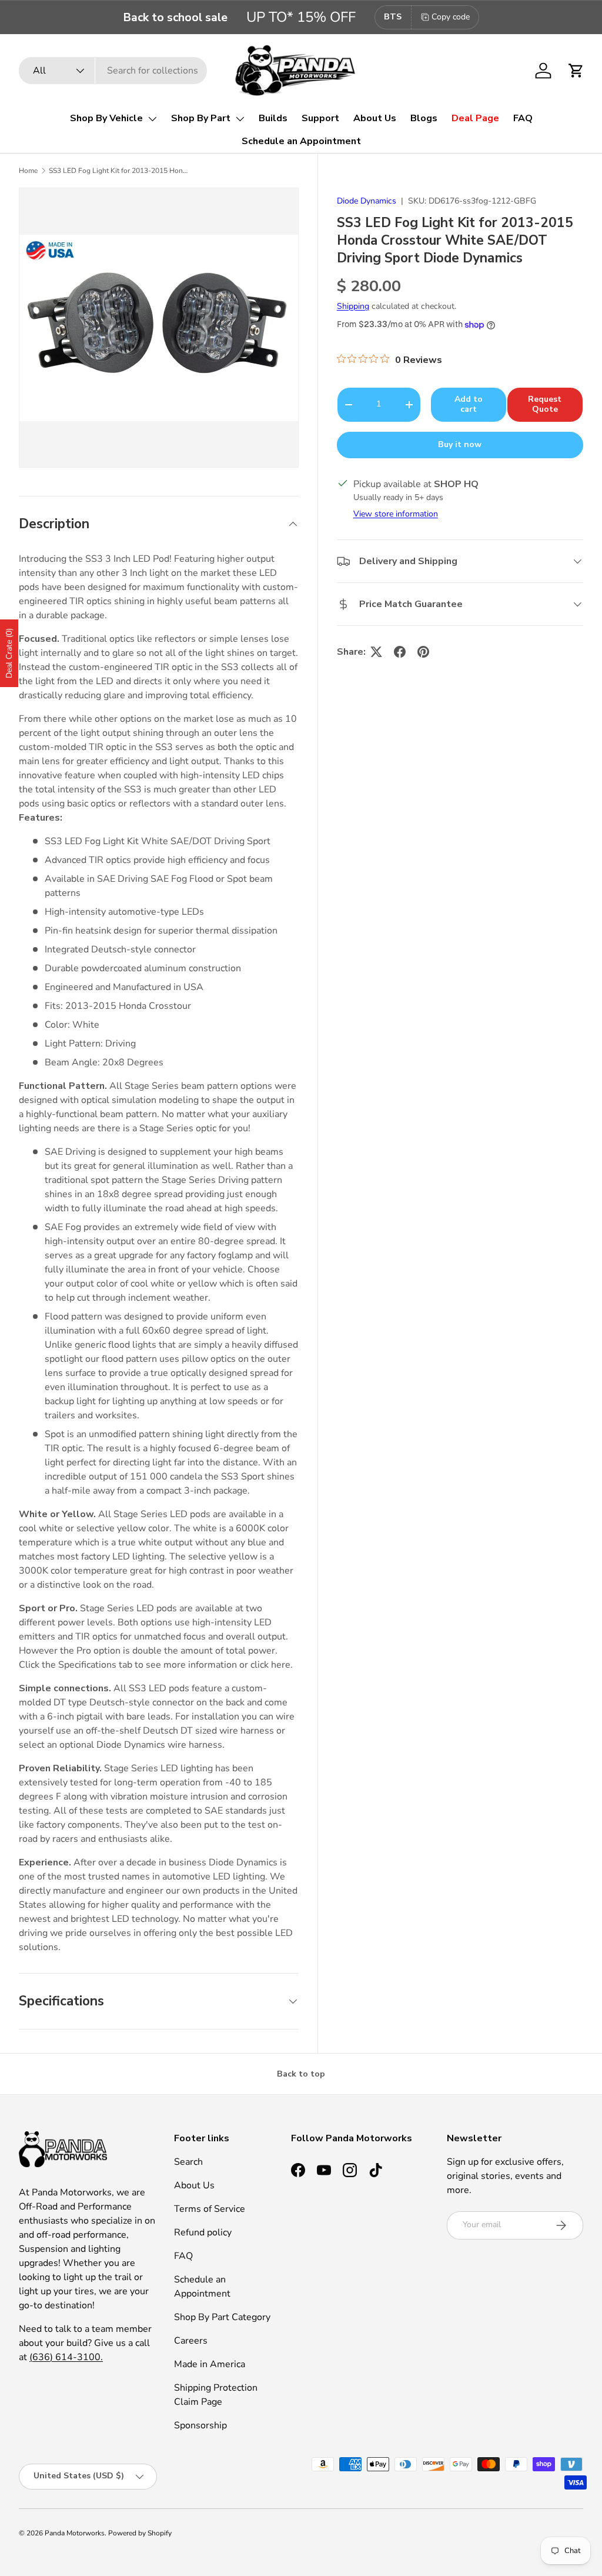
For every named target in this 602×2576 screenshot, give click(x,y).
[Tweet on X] (376, 652)
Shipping (353, 306)
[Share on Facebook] (400, 652)
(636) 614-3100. (66, 2357)
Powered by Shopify (140, 2533)
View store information (396, 514)
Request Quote (545, 404)
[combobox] (113, 71)
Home (28, 171)
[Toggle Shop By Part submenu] (240, 119)
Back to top (301, 2074)
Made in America (210, 2364)
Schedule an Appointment (301, 141)
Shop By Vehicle (106, 118)
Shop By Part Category (222, 2317)
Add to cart (469, 404)
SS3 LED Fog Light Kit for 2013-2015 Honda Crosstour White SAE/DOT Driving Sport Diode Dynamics (119, 171)
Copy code (451, 17)
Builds (273, 118)
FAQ (523, 118)
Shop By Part (201, 118)
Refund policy (203, 2232)
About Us (375, 118)
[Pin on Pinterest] (423, 652)
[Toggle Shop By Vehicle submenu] (152, 119)
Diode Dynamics (367, 201)
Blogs (424, 118)
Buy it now (460, 444)
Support (320, 118)
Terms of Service (210, 2209)
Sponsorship (200, 2425)
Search (188, 2162)
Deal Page (475, 118)
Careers (191, 2341)
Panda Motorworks (75, 2533)
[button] (576, 71)
